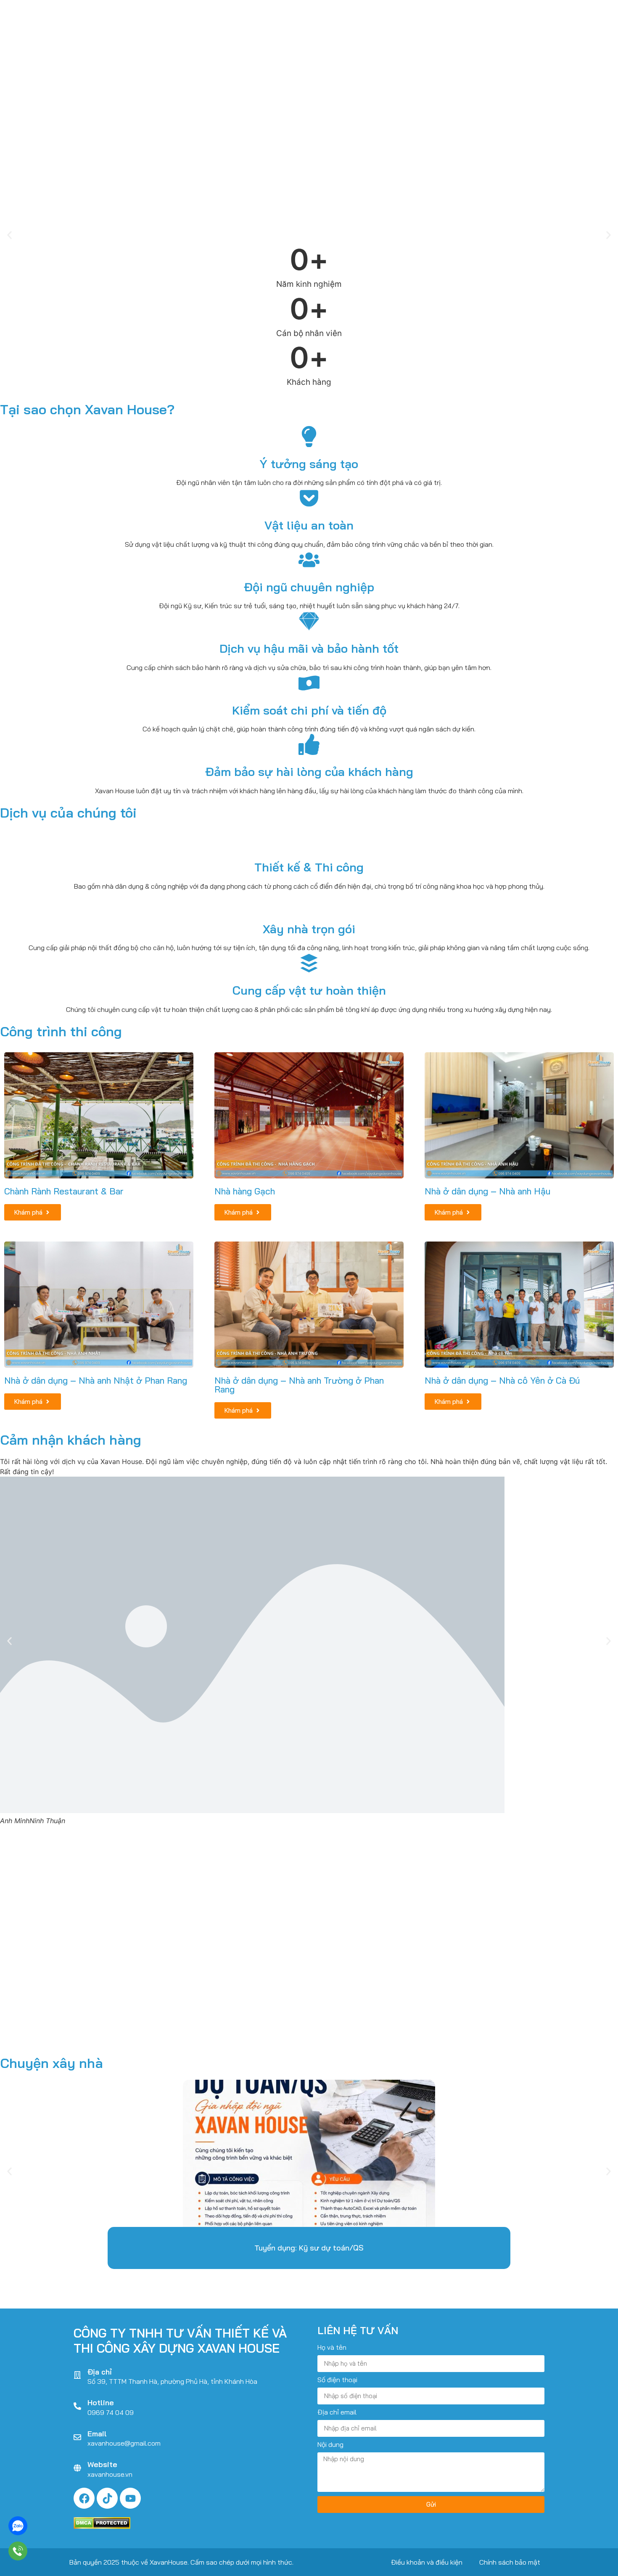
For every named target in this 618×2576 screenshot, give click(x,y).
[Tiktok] (107, 2498)
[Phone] (18, 2551)
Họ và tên (332, 2348)
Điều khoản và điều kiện (427, 2562)
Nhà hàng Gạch (245, 1191)
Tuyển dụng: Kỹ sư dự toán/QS (309, 2248)
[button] (9, 235)
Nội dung (330, 2445)
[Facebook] (84, 2498)
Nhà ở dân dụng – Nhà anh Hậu (487, 1191)
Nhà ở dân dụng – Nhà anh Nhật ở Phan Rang (96, 1380)
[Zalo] (18, 2526)
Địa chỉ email (337, 2412)
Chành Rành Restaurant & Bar (64, 1191)
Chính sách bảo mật (510, 2562)
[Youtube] (130, 2498)
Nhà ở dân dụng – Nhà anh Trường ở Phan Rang (299, 1385)
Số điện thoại (337, 2380)
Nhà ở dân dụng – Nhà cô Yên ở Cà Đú (502, 1380)
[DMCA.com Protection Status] (102, 2526)
